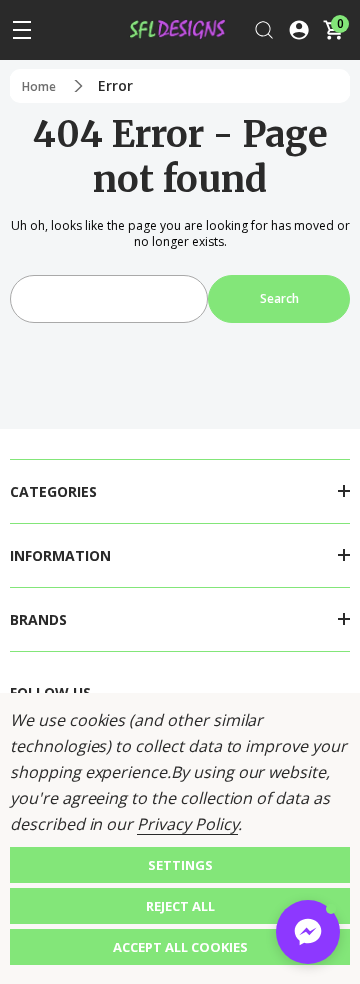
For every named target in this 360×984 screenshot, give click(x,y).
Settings (180, 865)
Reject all (180, 906)
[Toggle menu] (22, 30)
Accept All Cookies (180, 947)
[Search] (264, 30)
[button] (308, 932)
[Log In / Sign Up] (299, 30)
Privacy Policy (187, 824)
